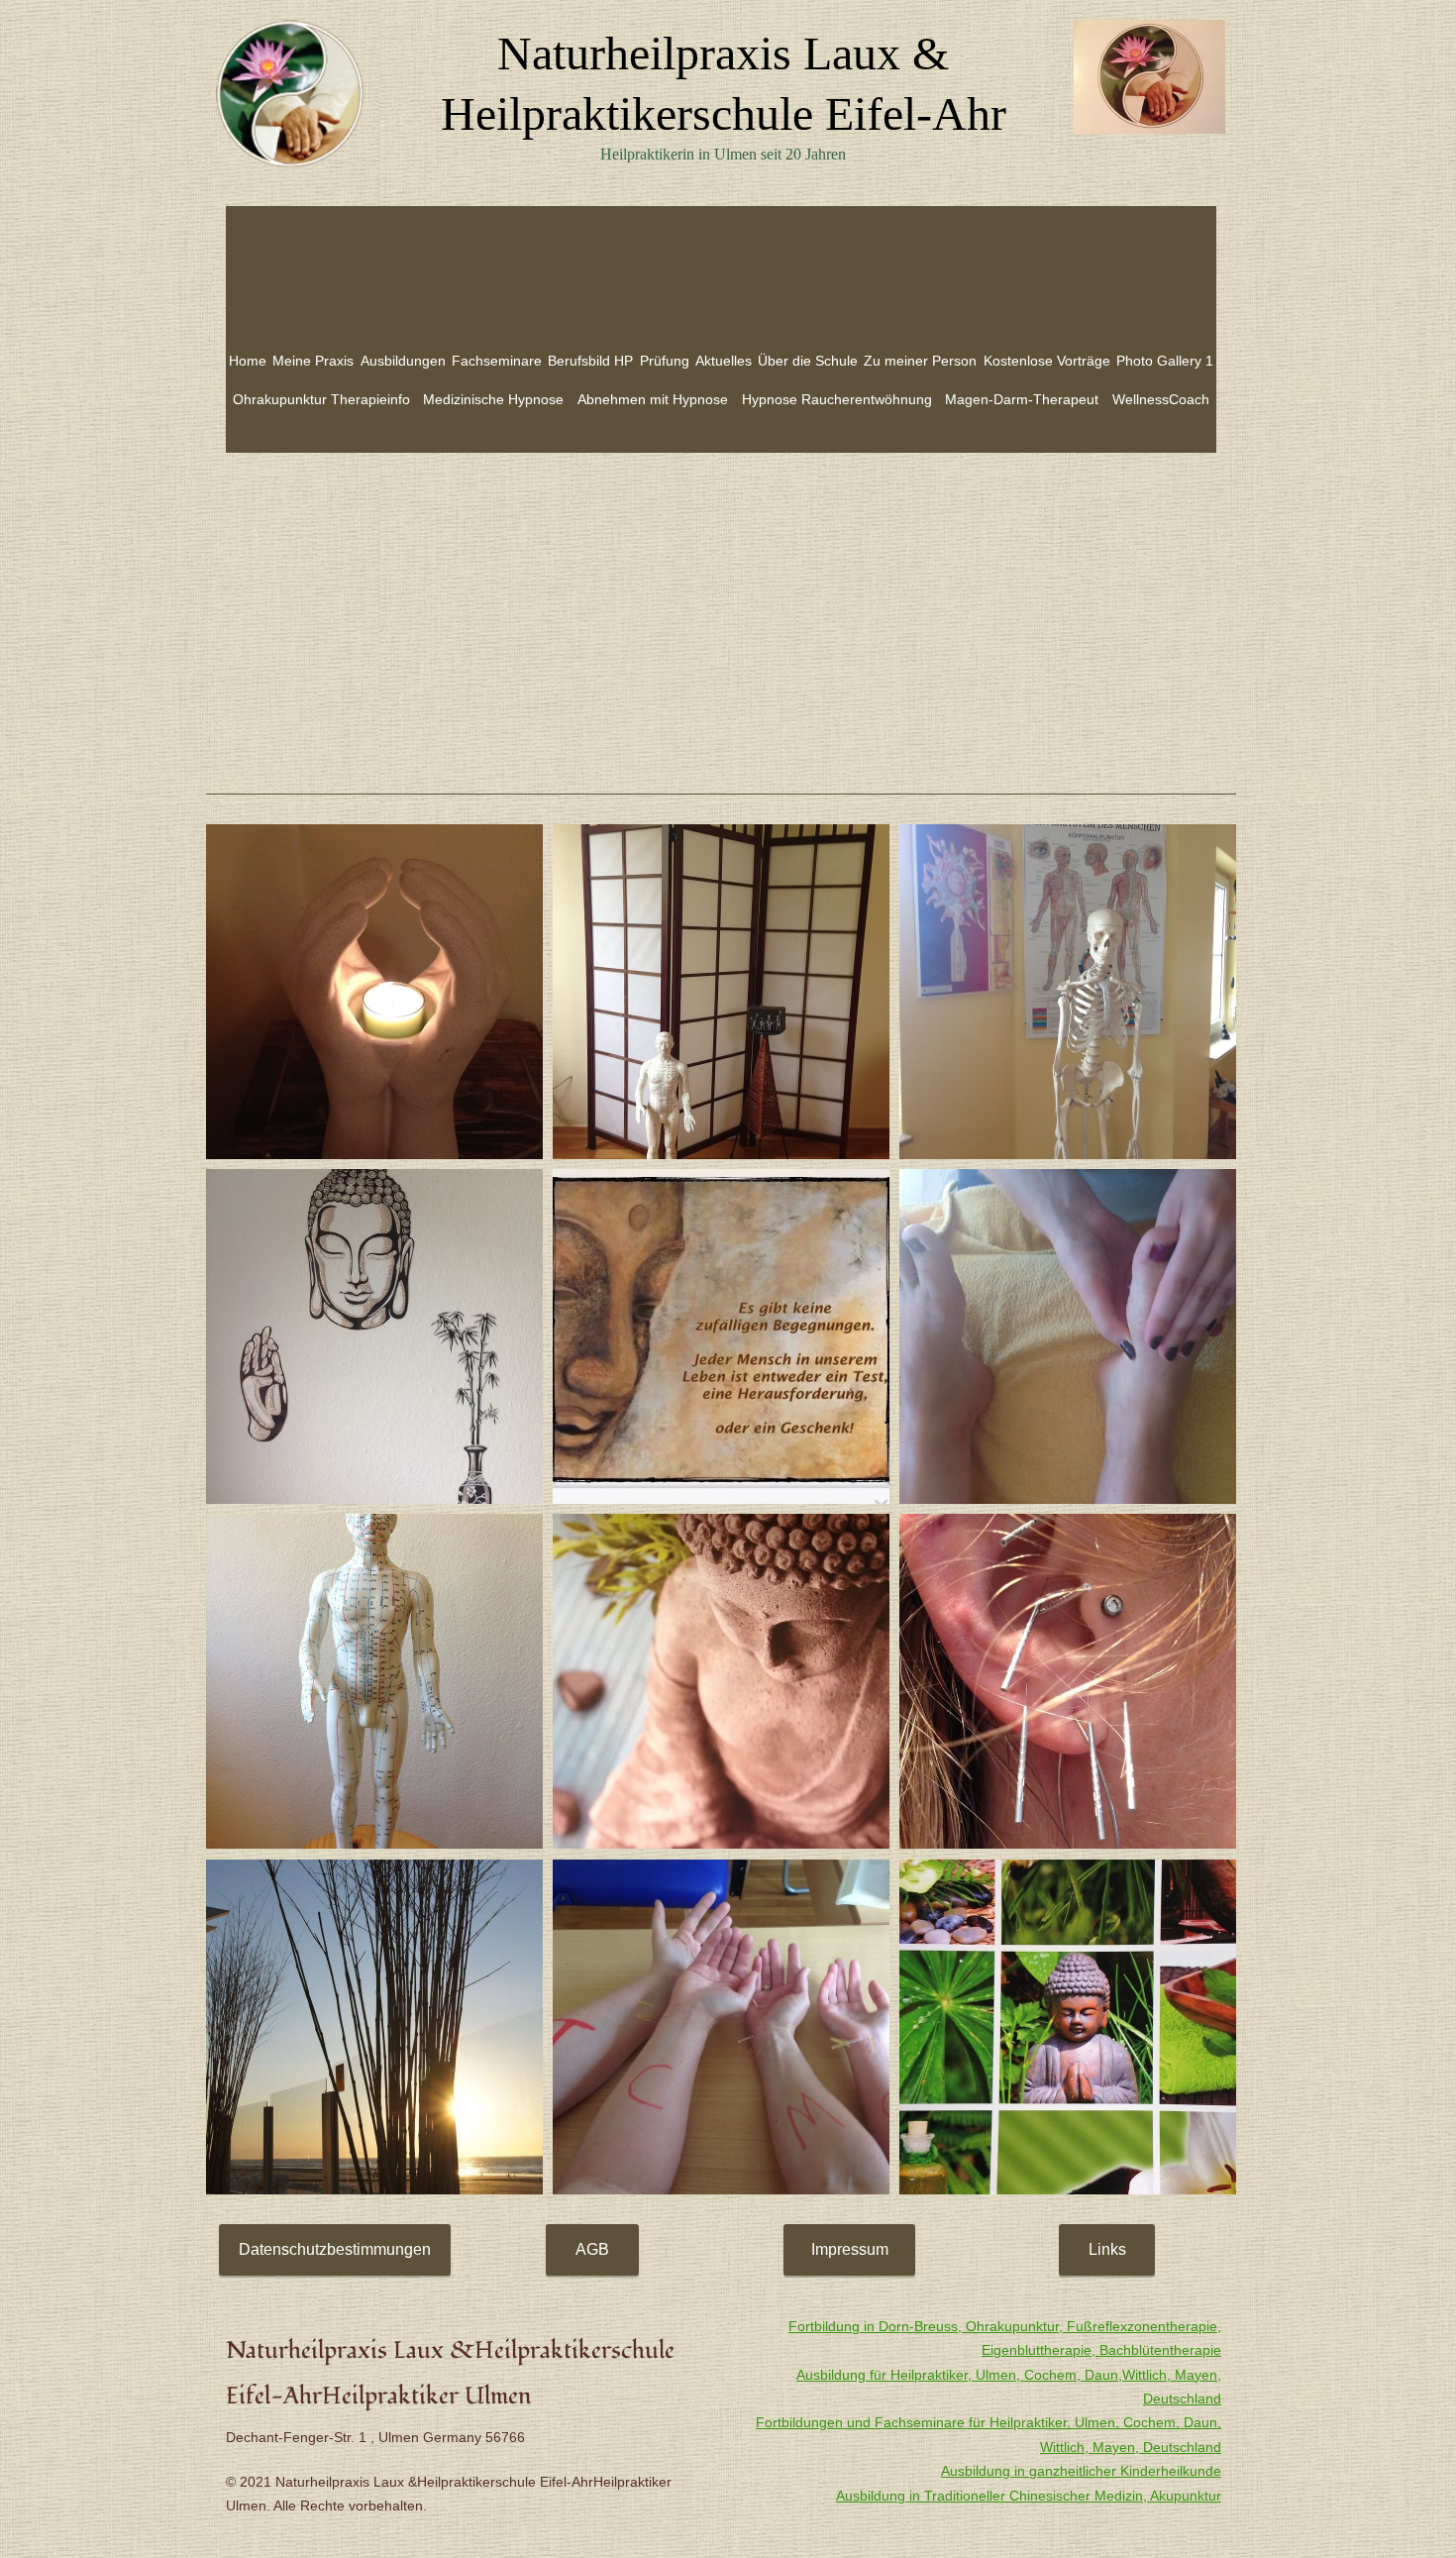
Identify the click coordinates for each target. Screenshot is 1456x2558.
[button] (374, 992)
